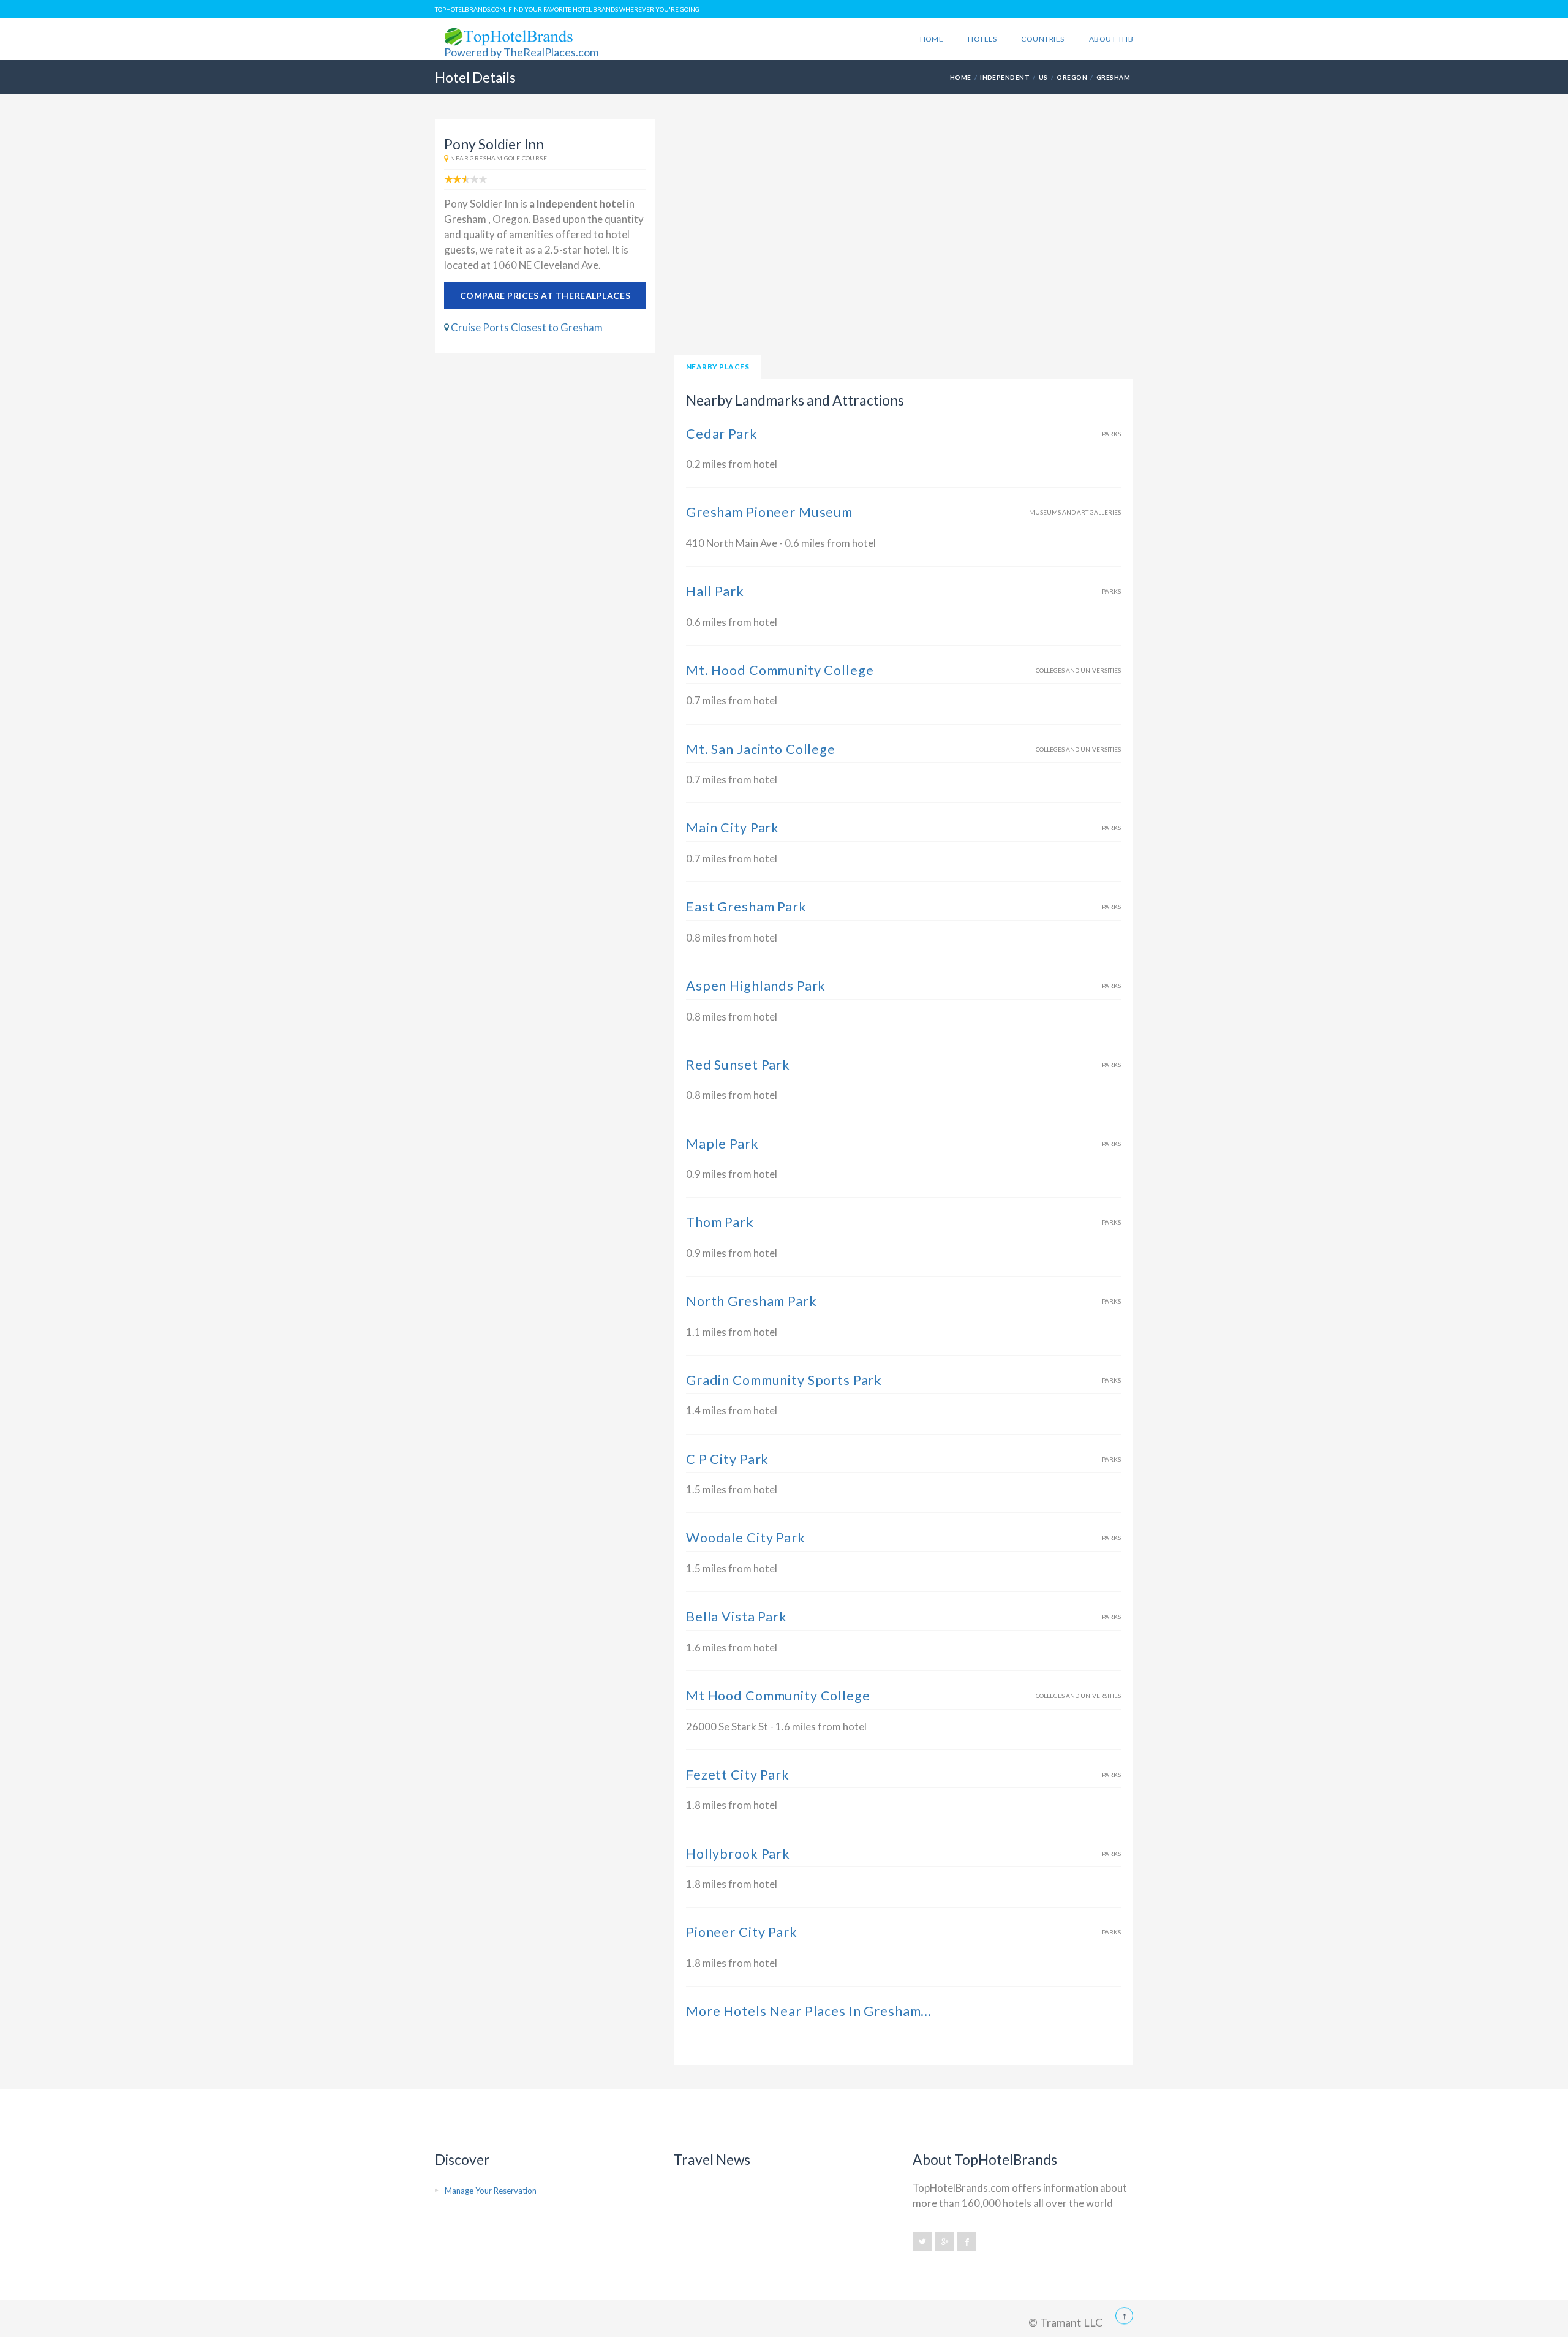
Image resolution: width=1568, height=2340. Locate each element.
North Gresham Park (752, 1301)
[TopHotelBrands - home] (500, 2320)
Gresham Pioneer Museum (769, 512)
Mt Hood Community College (778, 1696)
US (1043, 77)
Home (932, 39)
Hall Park (715, 591)
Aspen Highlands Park (756, 986)
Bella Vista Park (737, 1617)
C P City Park (727, 1459)
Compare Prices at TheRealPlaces (545, 296)
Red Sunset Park (738, 1065)
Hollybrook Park (738, 1854)
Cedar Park (722, 434)
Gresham (1113, 77)
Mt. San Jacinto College (761, 749)
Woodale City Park (746, 1538)
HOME (961, 77)
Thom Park (720, 1222)
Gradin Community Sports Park (784, 1380)
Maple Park (722, 1144)
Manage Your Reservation (491, 2191)
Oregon (1072, 77)
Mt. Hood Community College (780, 670)
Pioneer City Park (742, 1932)
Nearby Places (718, 367)
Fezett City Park (738, 1775)
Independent (1005, 77)
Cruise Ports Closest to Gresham (527, 327)
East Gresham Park (746, 907)
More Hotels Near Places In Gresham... (809, 2011)
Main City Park (733, 828)
